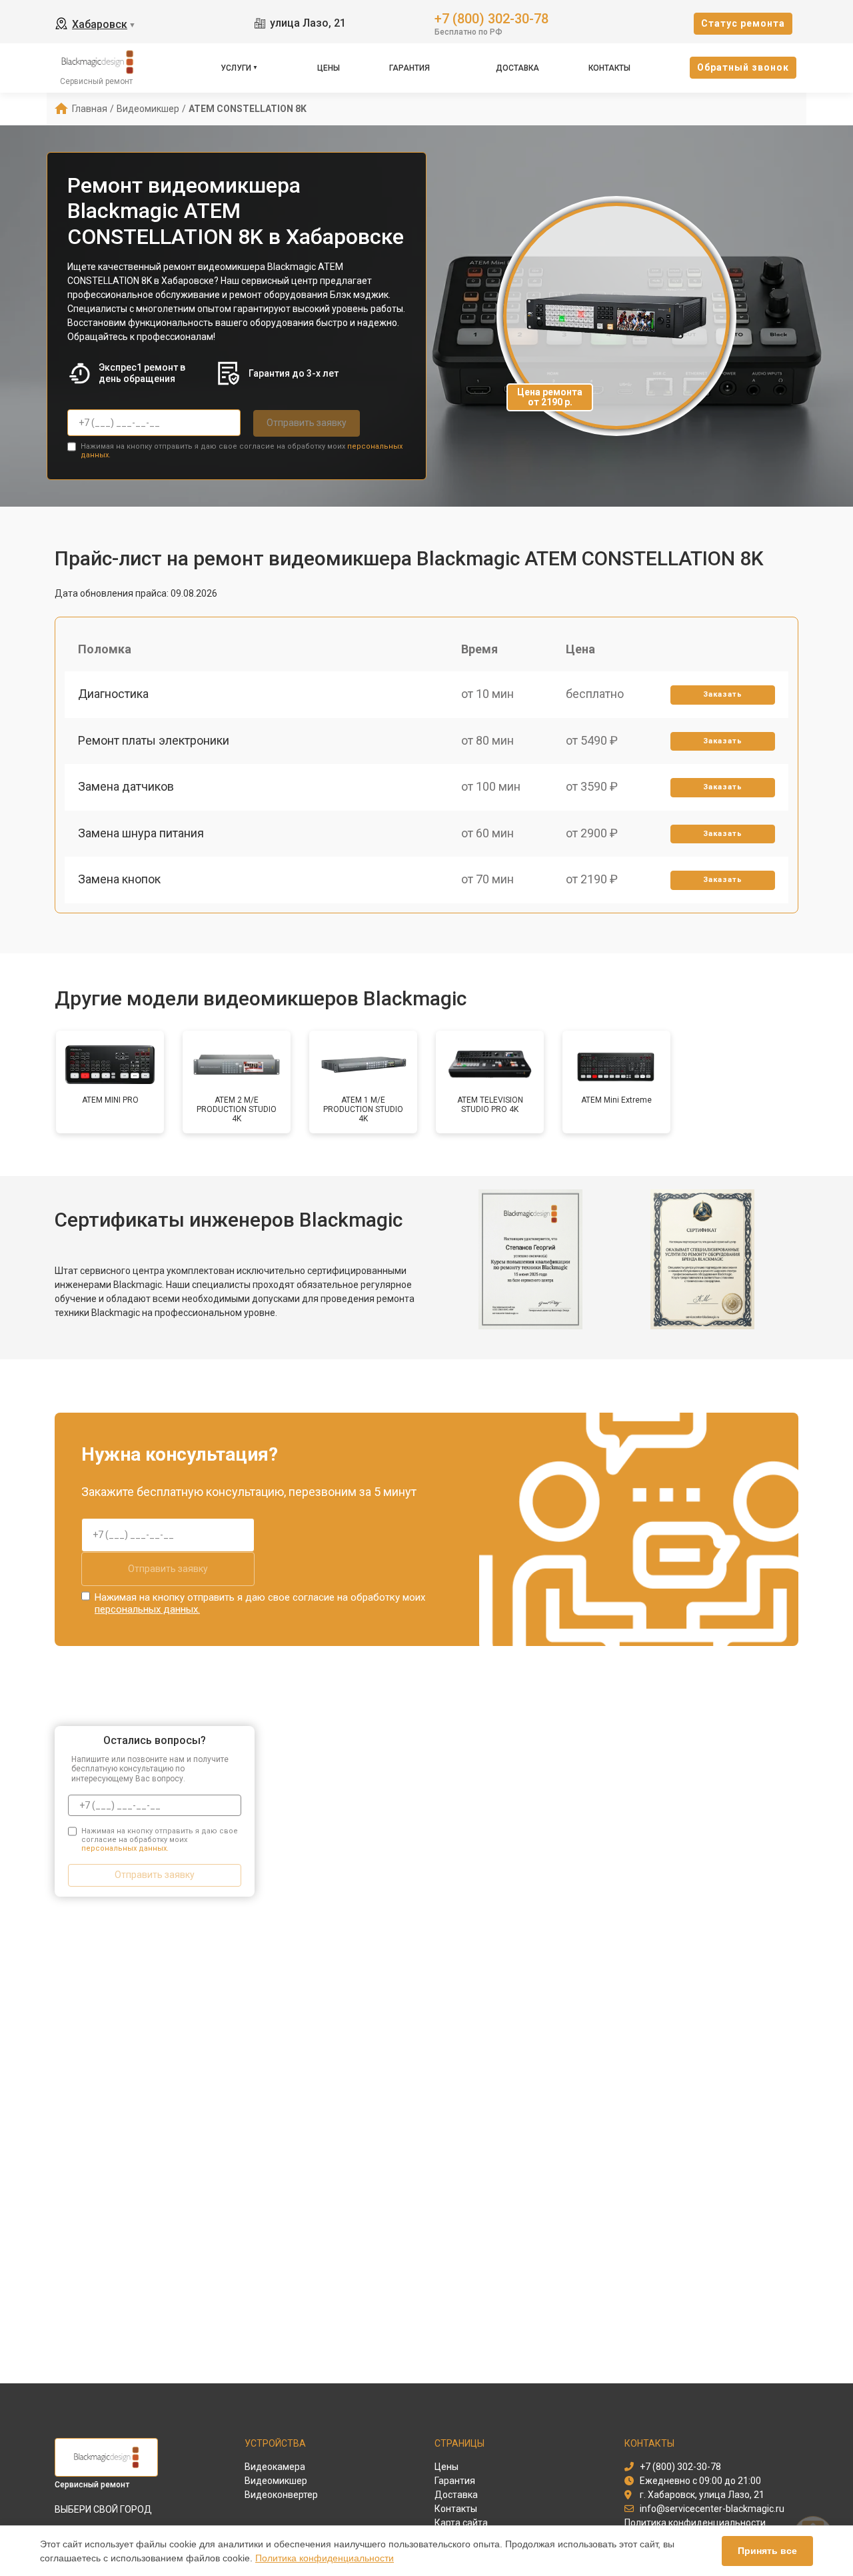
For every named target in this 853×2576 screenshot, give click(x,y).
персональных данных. (147, 1609)
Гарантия (410, 68)
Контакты (609, 68)
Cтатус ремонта (743, 23)
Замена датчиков (126, 786)
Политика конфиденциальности (325, 2558)
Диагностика (113, 694)
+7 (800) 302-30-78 (491, 18)
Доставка (517, 68)
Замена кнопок (119, 879)
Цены (329, 68)
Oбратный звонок (743, 67)
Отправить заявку (307, 423)
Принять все (767, 2551)
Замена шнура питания (141, 833)
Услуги (236, 68)
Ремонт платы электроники (154, 740)
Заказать (723, 694)
